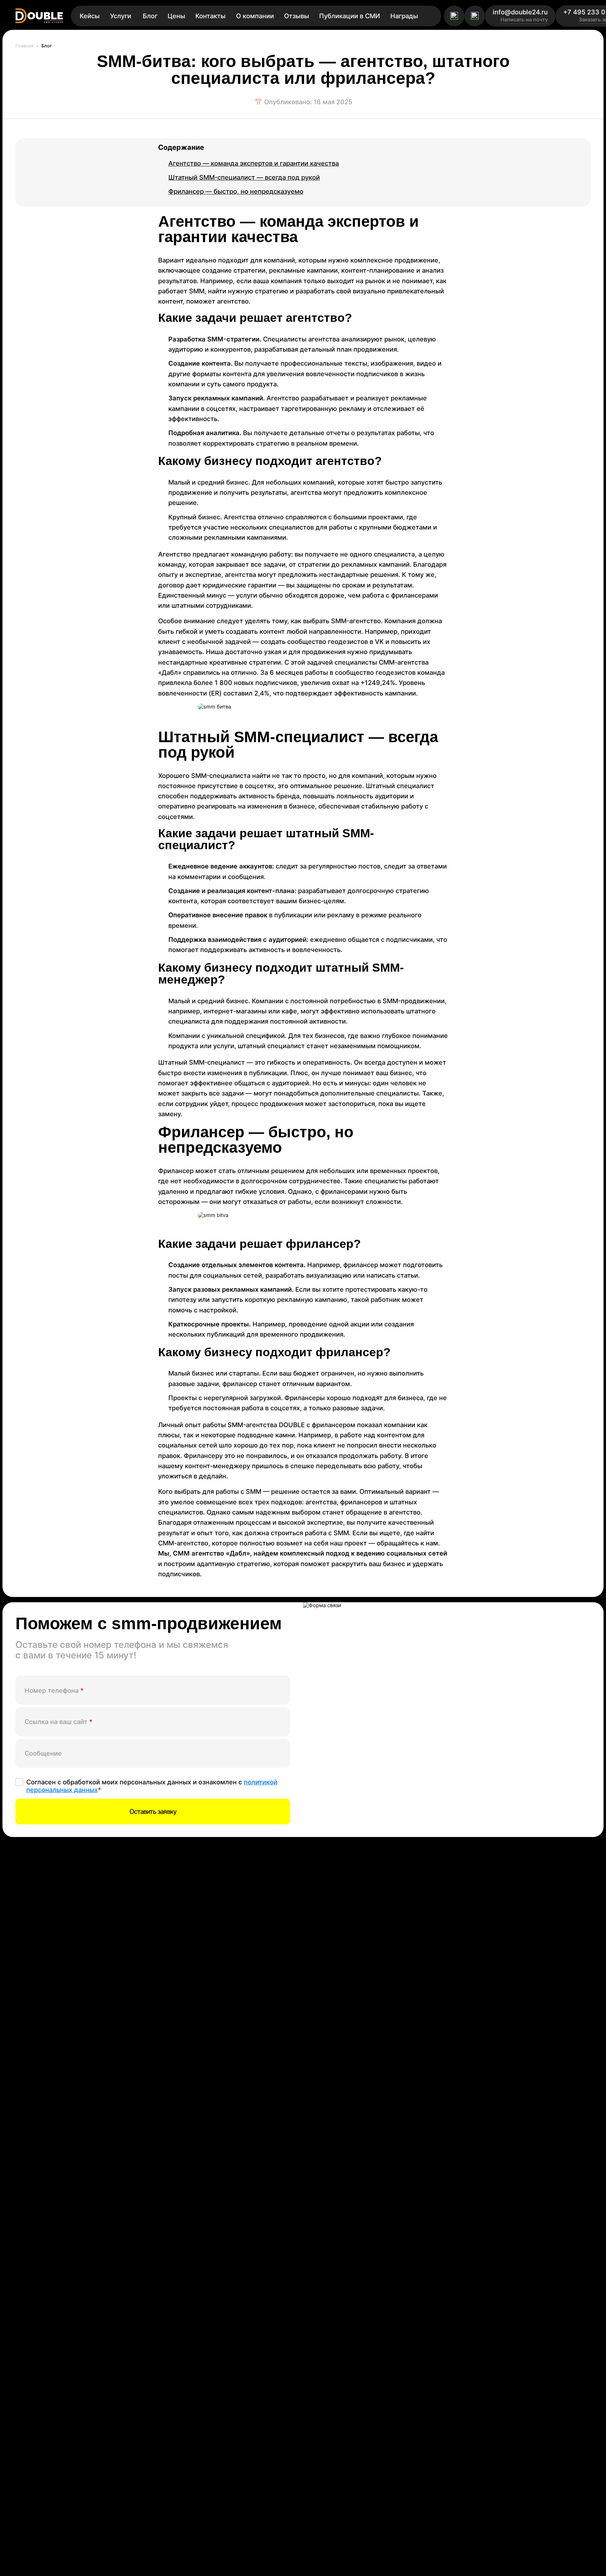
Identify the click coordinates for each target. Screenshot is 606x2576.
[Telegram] (454, 16)
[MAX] (475, 16)
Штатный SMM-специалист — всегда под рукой (244, 177)
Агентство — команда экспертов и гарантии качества (254, 163)
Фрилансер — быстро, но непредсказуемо (236, 191)
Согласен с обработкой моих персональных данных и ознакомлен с (152, 1786)
